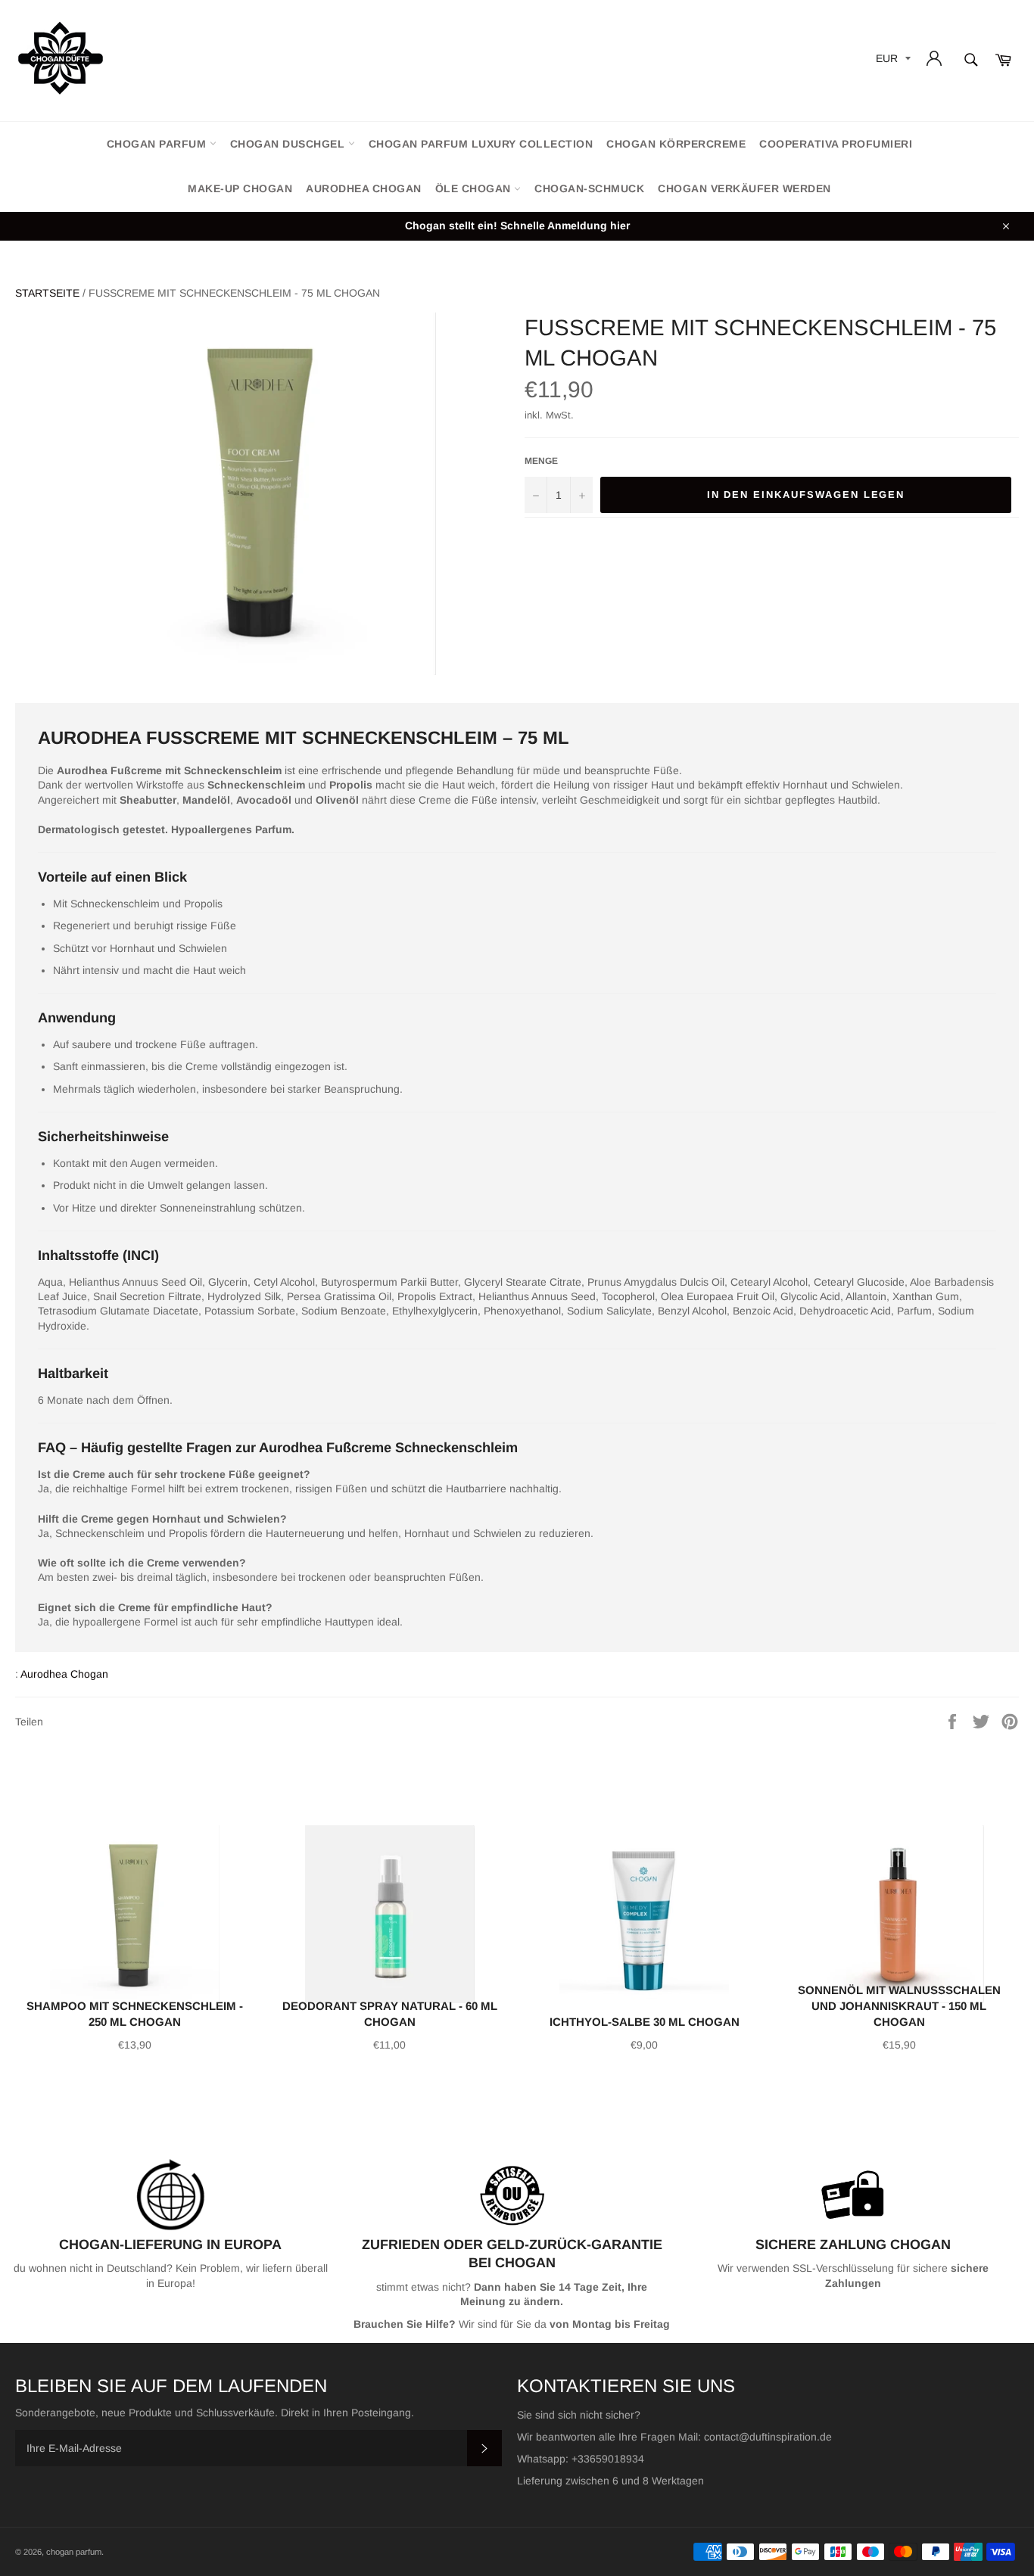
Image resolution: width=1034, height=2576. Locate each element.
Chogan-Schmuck (589, 188)
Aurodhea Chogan (364, 188)
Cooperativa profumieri (836, 144)
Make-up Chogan (240, 188)
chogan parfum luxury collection (481, 144)
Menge (541, 461)
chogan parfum (158, 144)
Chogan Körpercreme (676, 144)
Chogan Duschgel (289, 144)
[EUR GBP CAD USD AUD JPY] (892, 61)
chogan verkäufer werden (744, 188)
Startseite (47, 293)
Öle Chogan (475, 188)
